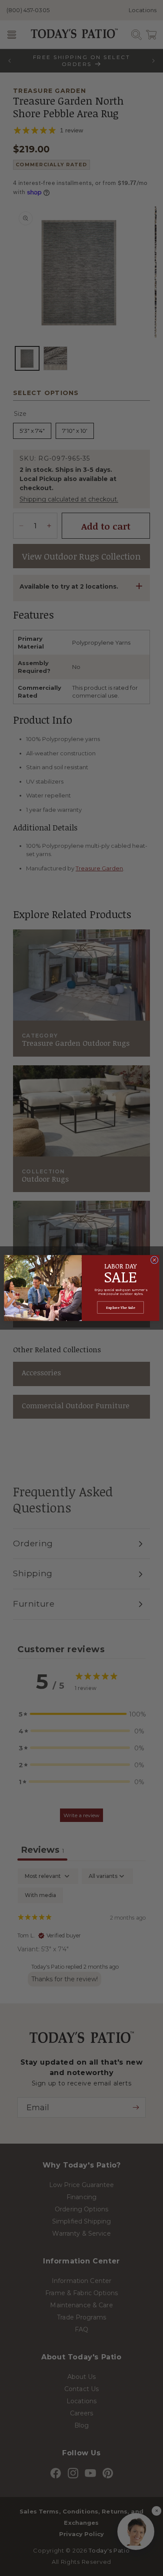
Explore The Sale (121, 1307)
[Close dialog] (154, 1260)
